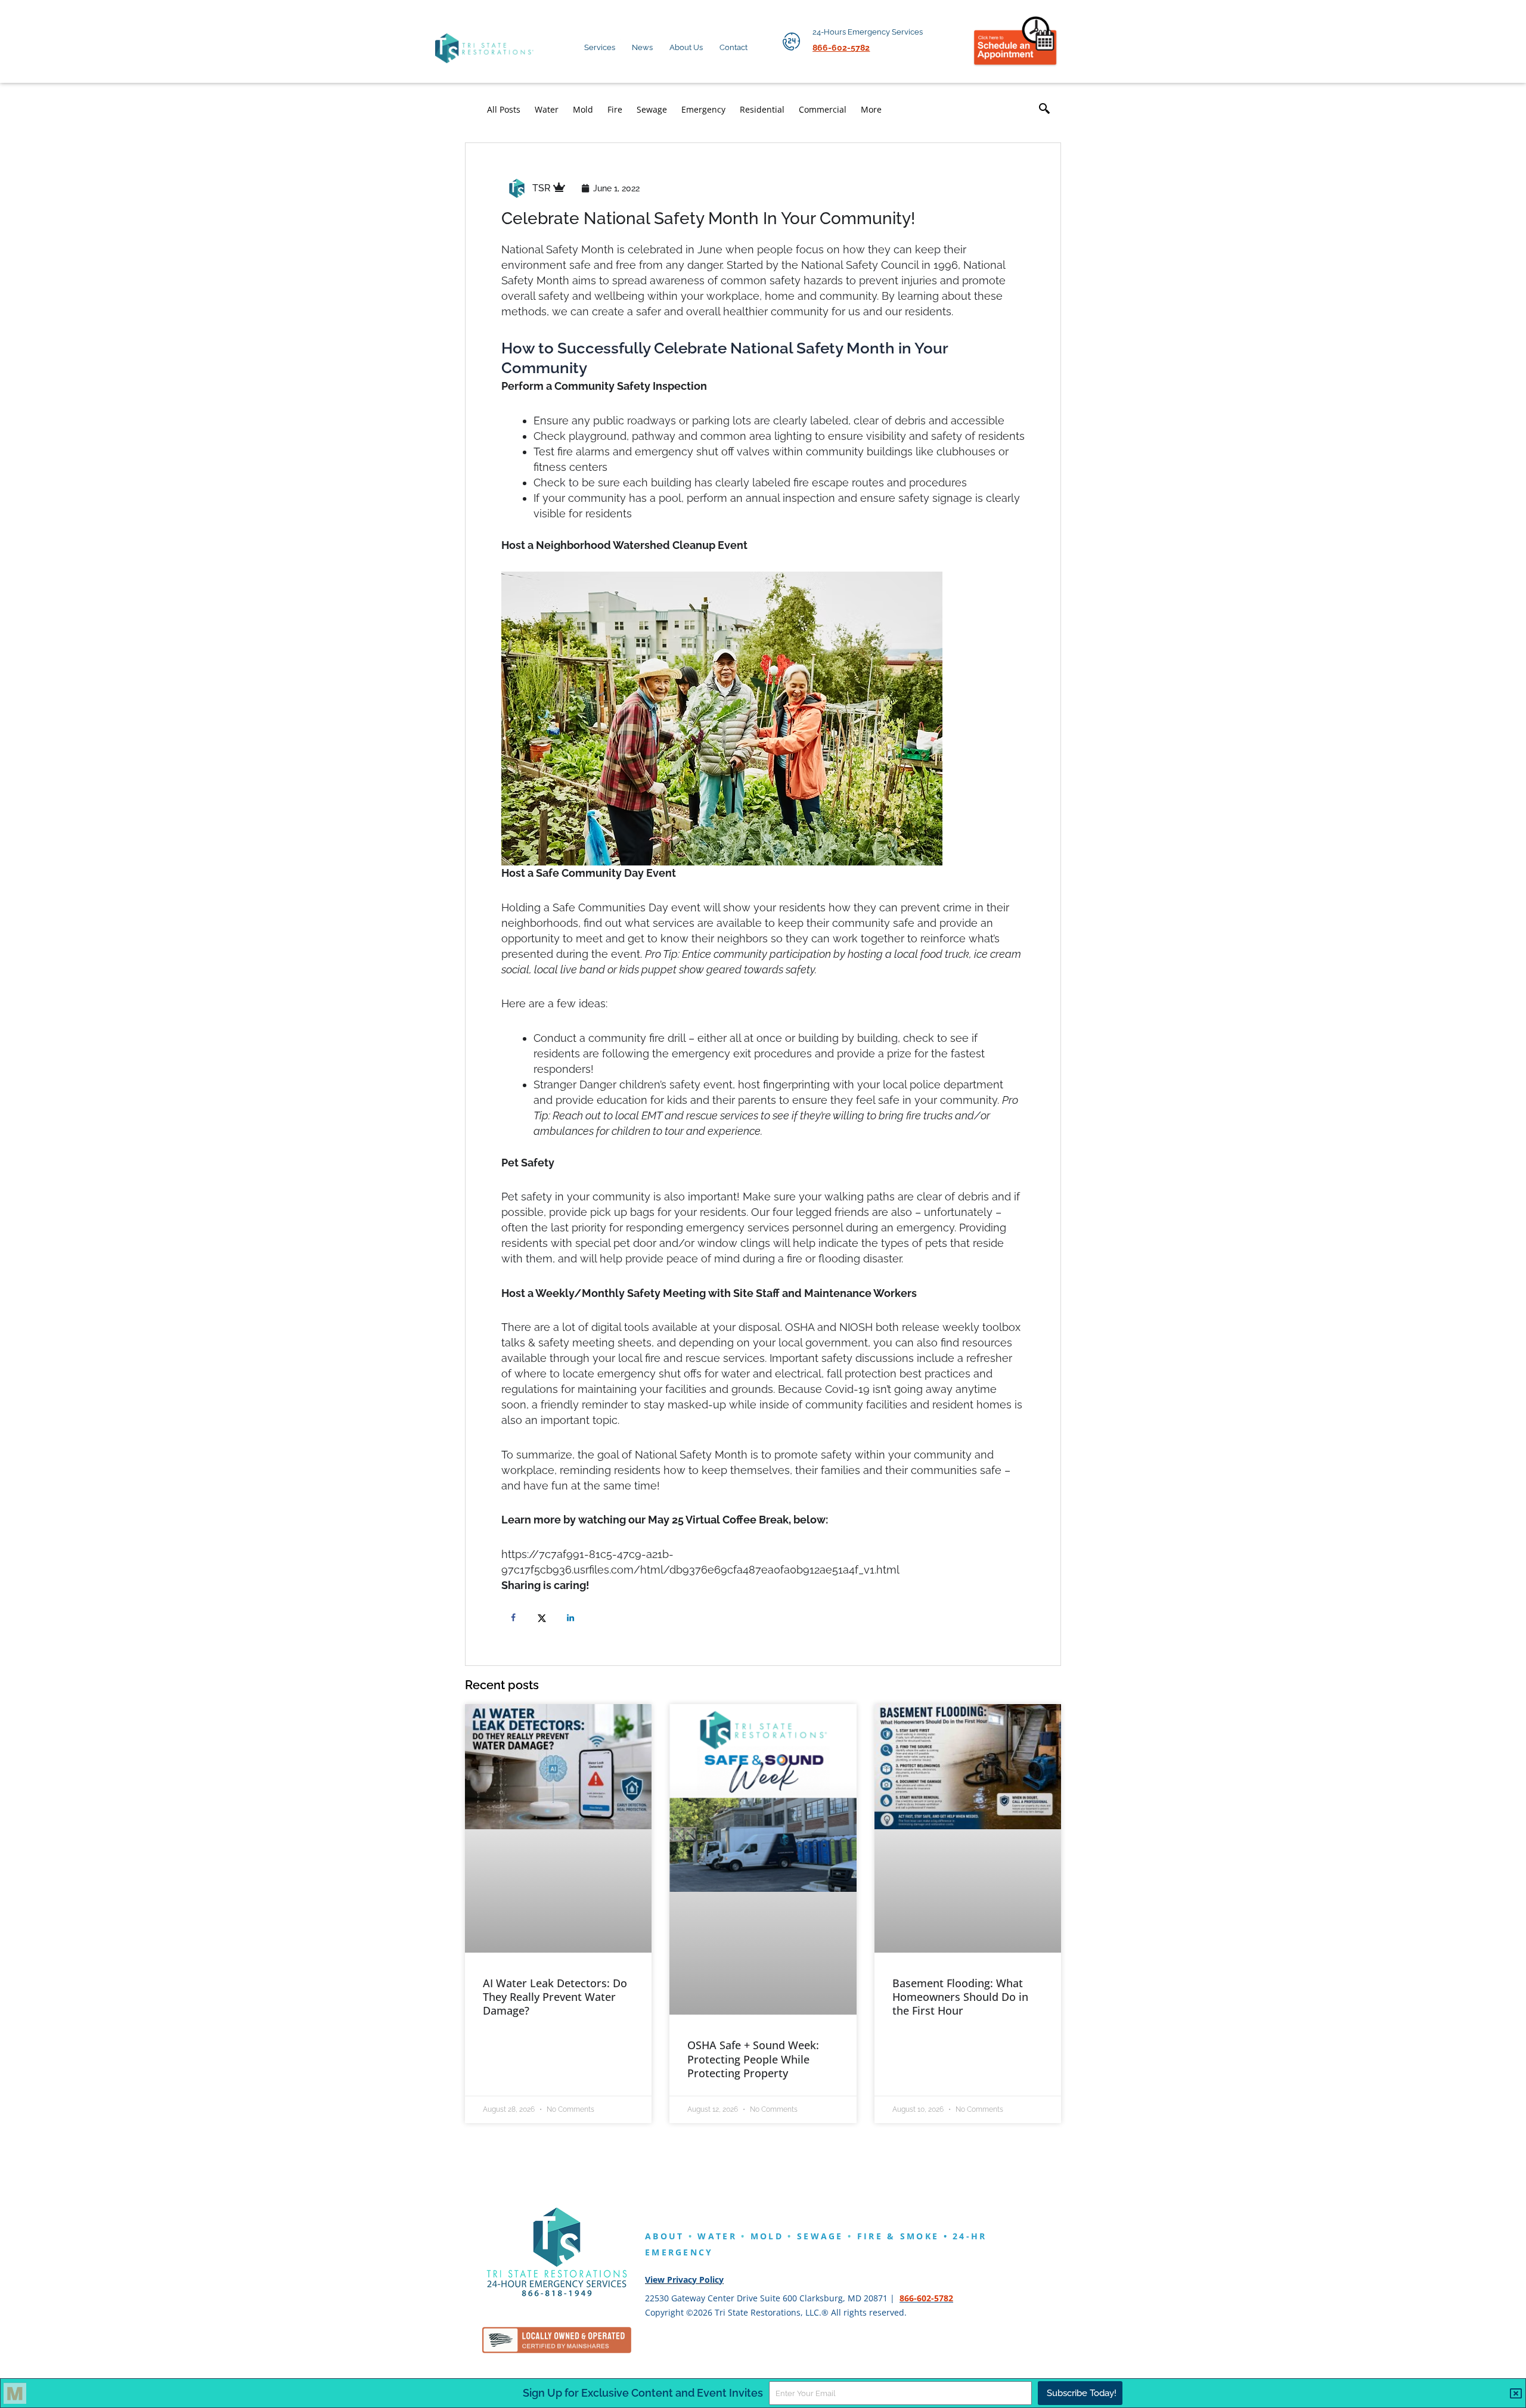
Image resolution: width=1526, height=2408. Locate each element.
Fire (615, 109)
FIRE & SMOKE (898, 2236)
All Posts (504, 109)
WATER (717, 2236)
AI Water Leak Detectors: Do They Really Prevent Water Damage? (555, 1997)
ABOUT (665, 2236)
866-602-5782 (926, 2298)
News (642, 47)
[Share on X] (544, 1618)
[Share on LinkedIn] (573, 1618)
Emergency (703, 109)
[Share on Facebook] (516, 1618)
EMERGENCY (679, 2252)
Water (547, 109)
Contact (733, 47)
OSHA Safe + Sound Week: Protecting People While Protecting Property (753, 2059)
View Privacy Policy (684, 2280)
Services (600, 47)
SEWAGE (820, 2236)
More (871, 109)
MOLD (767, 2236)
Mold (583, 109)
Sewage (652, 109)
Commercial (823, 109)
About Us (686, 47)
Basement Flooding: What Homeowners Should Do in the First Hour (960, 1997)
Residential (762, 109)
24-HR (970, 2236)
